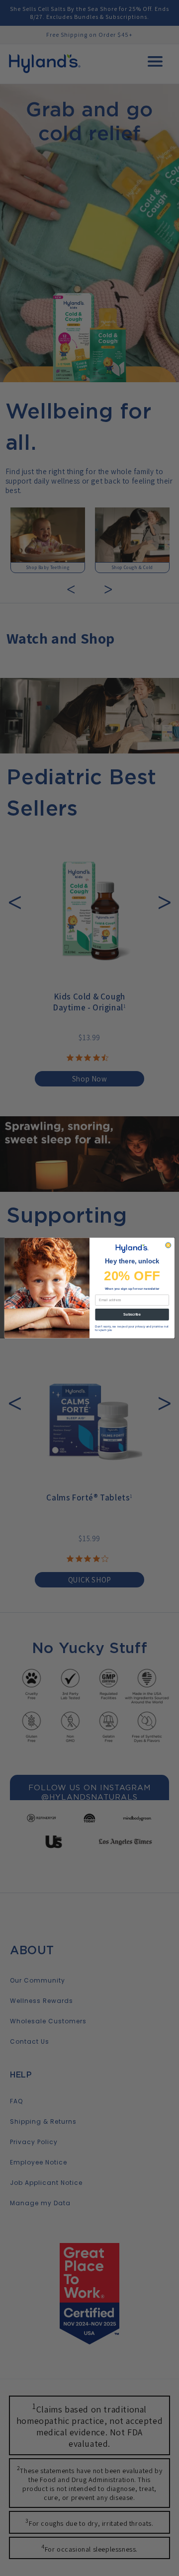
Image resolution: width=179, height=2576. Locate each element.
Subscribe (132, 1314)
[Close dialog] (168, 1245)
